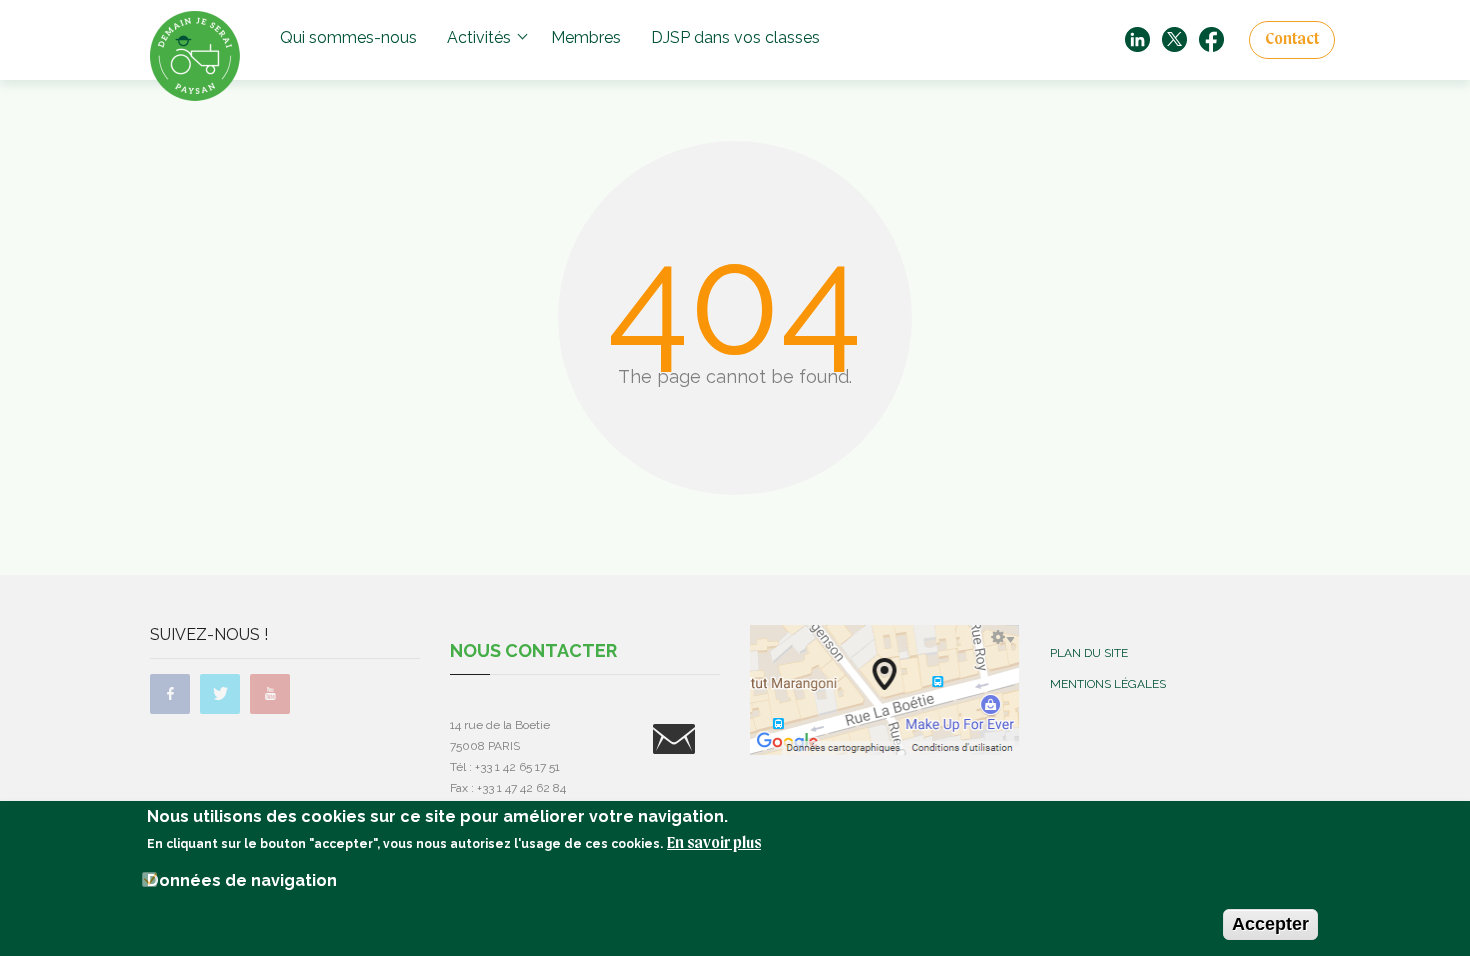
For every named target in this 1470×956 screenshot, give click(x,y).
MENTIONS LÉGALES (1108, 684)
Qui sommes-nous (348, 37)
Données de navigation (242, 880)
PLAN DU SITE (1089, 653)
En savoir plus (714, 844)
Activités (479, 37)
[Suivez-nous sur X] (1174, 38)
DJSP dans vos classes (735, 37)
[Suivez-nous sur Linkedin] (1137, 38)
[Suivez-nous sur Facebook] (1211, 38)
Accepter (1270, 924)
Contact (1292, 40)
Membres (586, 37)
